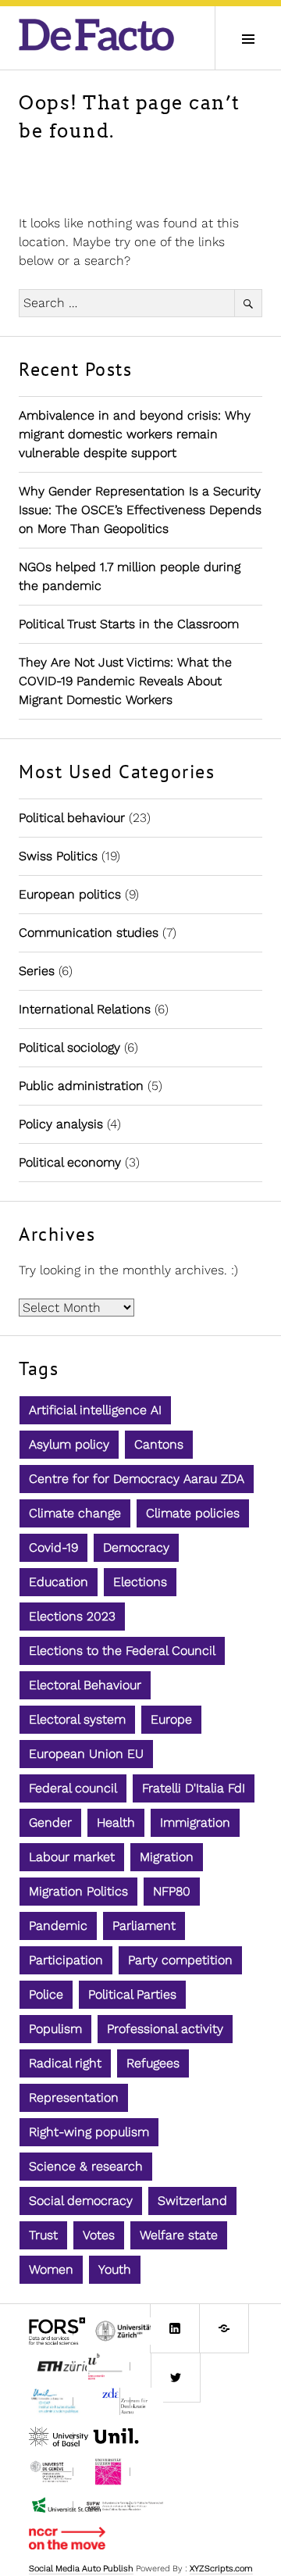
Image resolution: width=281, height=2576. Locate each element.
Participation (66, 1960)
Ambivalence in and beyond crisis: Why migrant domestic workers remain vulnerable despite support (135, 434)
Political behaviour (72, 818)
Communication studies (89, 933)
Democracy (136, 1547)
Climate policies (193, 1513)
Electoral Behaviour (85, 1685)
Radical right (65, 2063)
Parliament (144, 1926)
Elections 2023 (72, 1616)
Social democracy (81, 2201)
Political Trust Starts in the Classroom (129, 624)
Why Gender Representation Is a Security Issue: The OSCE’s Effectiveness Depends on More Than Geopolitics (140, 510)
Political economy (70, 1162)
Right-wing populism (89, 2132)
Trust (43, 2235)
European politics (70, 894)
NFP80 (172, 1891)
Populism (55, 2029)
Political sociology (69, 1047)
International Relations (85, 1009)
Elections (140, 1582)
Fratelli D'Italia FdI (194, 1788)
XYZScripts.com (221, 2569)
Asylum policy (69, 1444)
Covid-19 (53, 1547)
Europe (171, 1719)
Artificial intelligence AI (95, 1410)
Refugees (153, 2063)
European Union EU (86, 1754)
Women (51, 2269)
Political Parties (132, 1994)
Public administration (81, 1086)
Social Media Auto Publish (81, 2569)
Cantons (159, 1444)
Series (37, 971)
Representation (74, 2097)
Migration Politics (78, 1891)
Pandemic (58, 1926)
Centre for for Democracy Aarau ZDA (137, 1479)
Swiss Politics (58, 856)
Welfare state (179, 2235)
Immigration (195, 1822)
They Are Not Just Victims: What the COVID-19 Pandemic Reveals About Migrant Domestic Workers (125, 681)
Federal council (73, 1788)
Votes (99, 2235)
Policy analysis (61, 1124)
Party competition (180, 1960)
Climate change (75, 1513)
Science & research (86, 2166)
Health (116, 1822)
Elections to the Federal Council (122, 1651)
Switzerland (192, 2201)
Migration (167, 1857)
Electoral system (77, 1719)
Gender (50, 1822)
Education (59, 1582)
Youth (115, 2269)
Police (46, 1994)
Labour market (72, 1857)
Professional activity (165, 2029)
